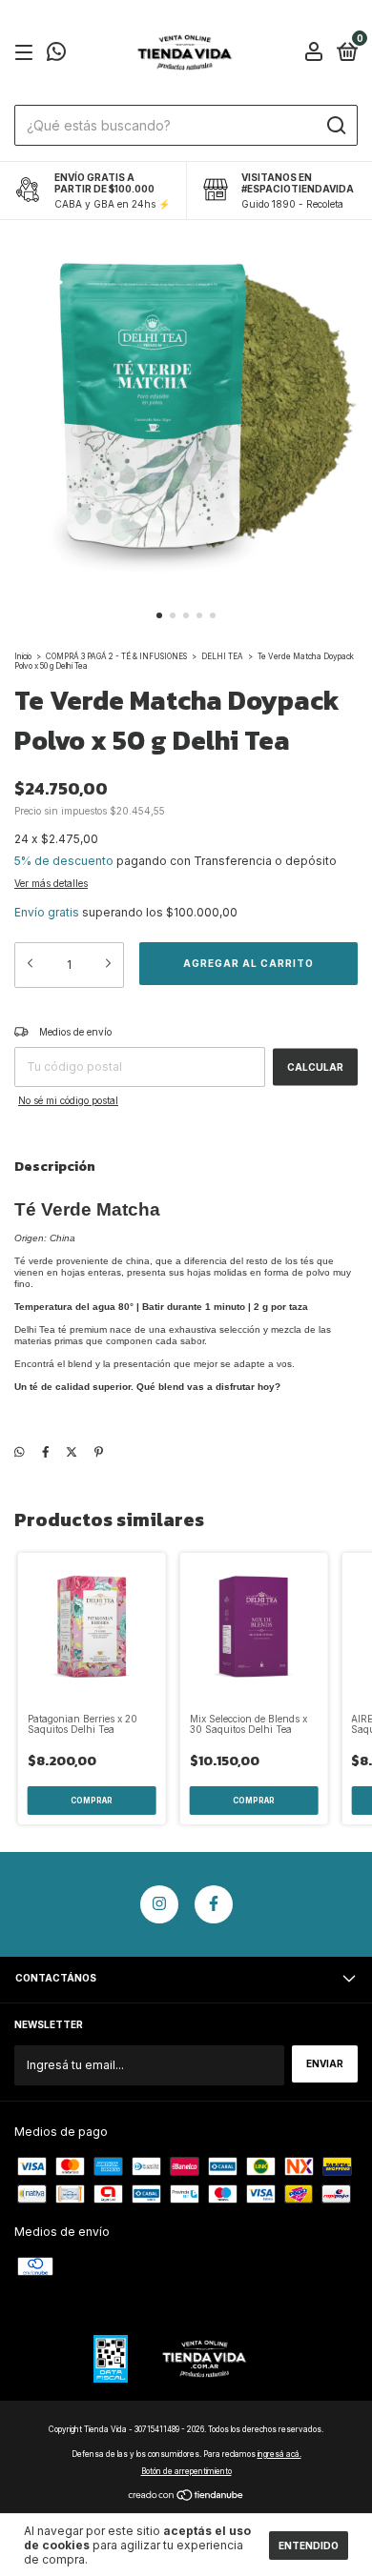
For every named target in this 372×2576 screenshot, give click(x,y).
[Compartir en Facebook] (46, 1451)
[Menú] (27, 54)
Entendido (309, 2546)
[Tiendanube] (186, 2496)
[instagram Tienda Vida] (159, 1904)
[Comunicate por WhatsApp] (56, 55)
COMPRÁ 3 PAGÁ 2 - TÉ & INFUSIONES (117, 656)
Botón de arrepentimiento (186, 2471)
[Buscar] (335, 126)
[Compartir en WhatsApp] (20, 1451)
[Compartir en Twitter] (72, 1451)
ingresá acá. (279, 2454)
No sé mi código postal (68, 1100)
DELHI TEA (222, 656)
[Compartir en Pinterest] (99, 1451)
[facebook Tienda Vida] (214, 1904)
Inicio (23, 656)
